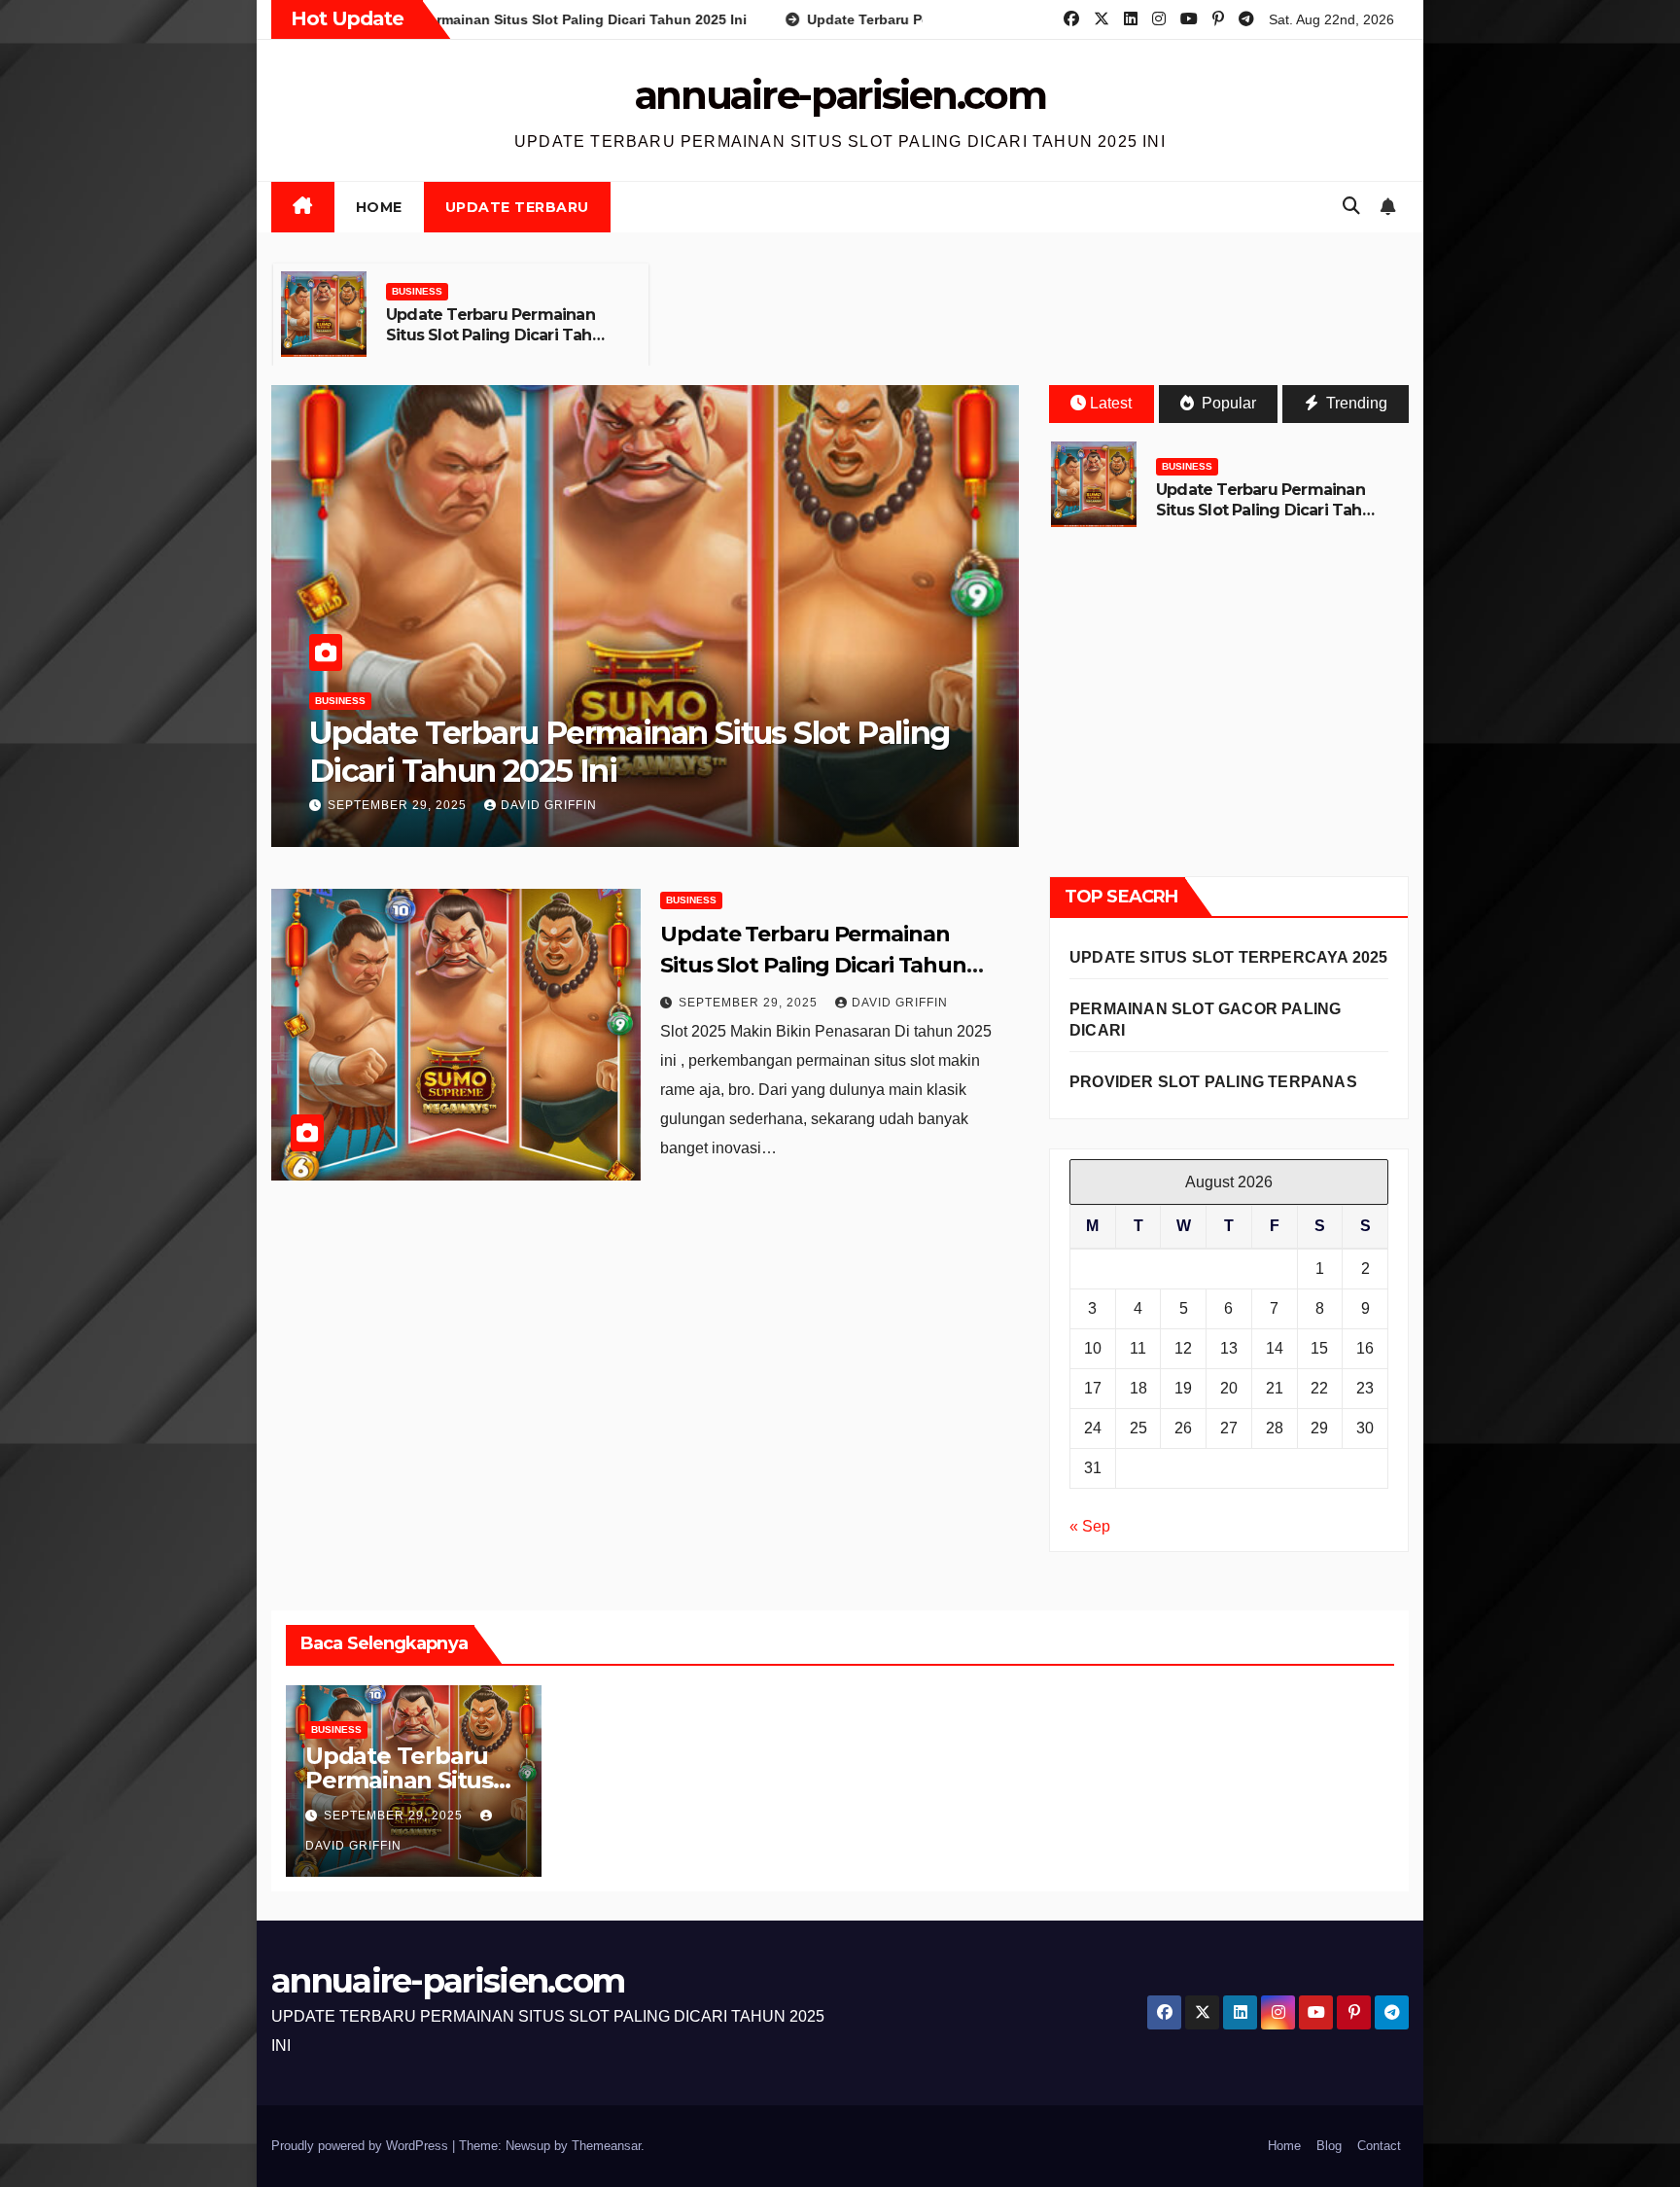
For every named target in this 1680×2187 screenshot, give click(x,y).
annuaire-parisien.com (840, 95)
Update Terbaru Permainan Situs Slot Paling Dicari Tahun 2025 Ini (499, 335)
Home (379, 207)
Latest (1111, 403)
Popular (1227, 403)
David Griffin (549, 805)
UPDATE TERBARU (517, 207)
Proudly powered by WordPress (362, 2146)
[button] (1351, 206)
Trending (1355, 403)
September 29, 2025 (399, 805)
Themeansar (606, 2146)
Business (417, 291)
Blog (1329, 2146)
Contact (1379, 2146)
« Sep (1090, 1526)
